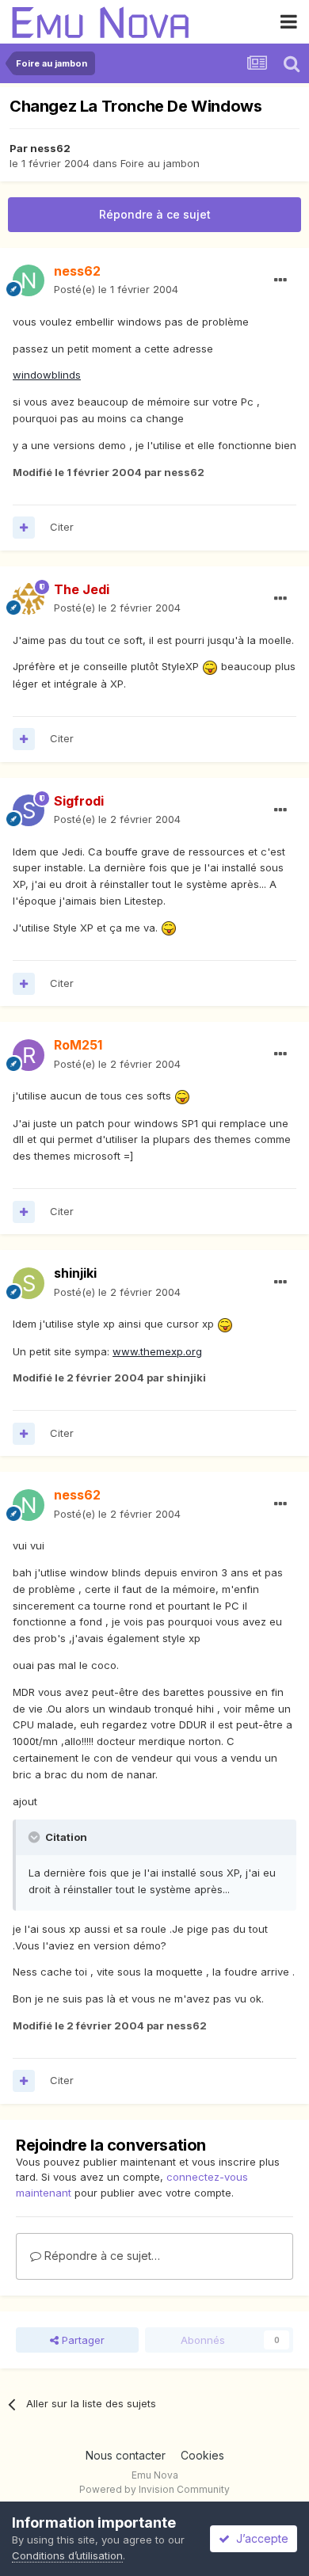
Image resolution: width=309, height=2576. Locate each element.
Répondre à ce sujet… (101, 2256)
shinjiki (75, 1273)
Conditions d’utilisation (67, 2555)
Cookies (202, 2455)
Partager (82, 2340)
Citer (62, 527)
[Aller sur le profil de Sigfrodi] (29, 810)
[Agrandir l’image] (210, 666)
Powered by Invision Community (154, 2489)
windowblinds (47, 375)
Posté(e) (116, 289)
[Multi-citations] (24, 528)
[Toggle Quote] (36, 1837)
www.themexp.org (157, 1351)
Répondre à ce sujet (155, 214)
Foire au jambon (160, 163)
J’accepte (259, 2538)
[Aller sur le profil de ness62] (29, 280)
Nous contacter (126, 2455)
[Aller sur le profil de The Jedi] (29, 599)
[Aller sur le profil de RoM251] (29, 1055)
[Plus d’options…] (280, 280)
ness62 (50, 148)
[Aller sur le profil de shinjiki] (29, 1283)
